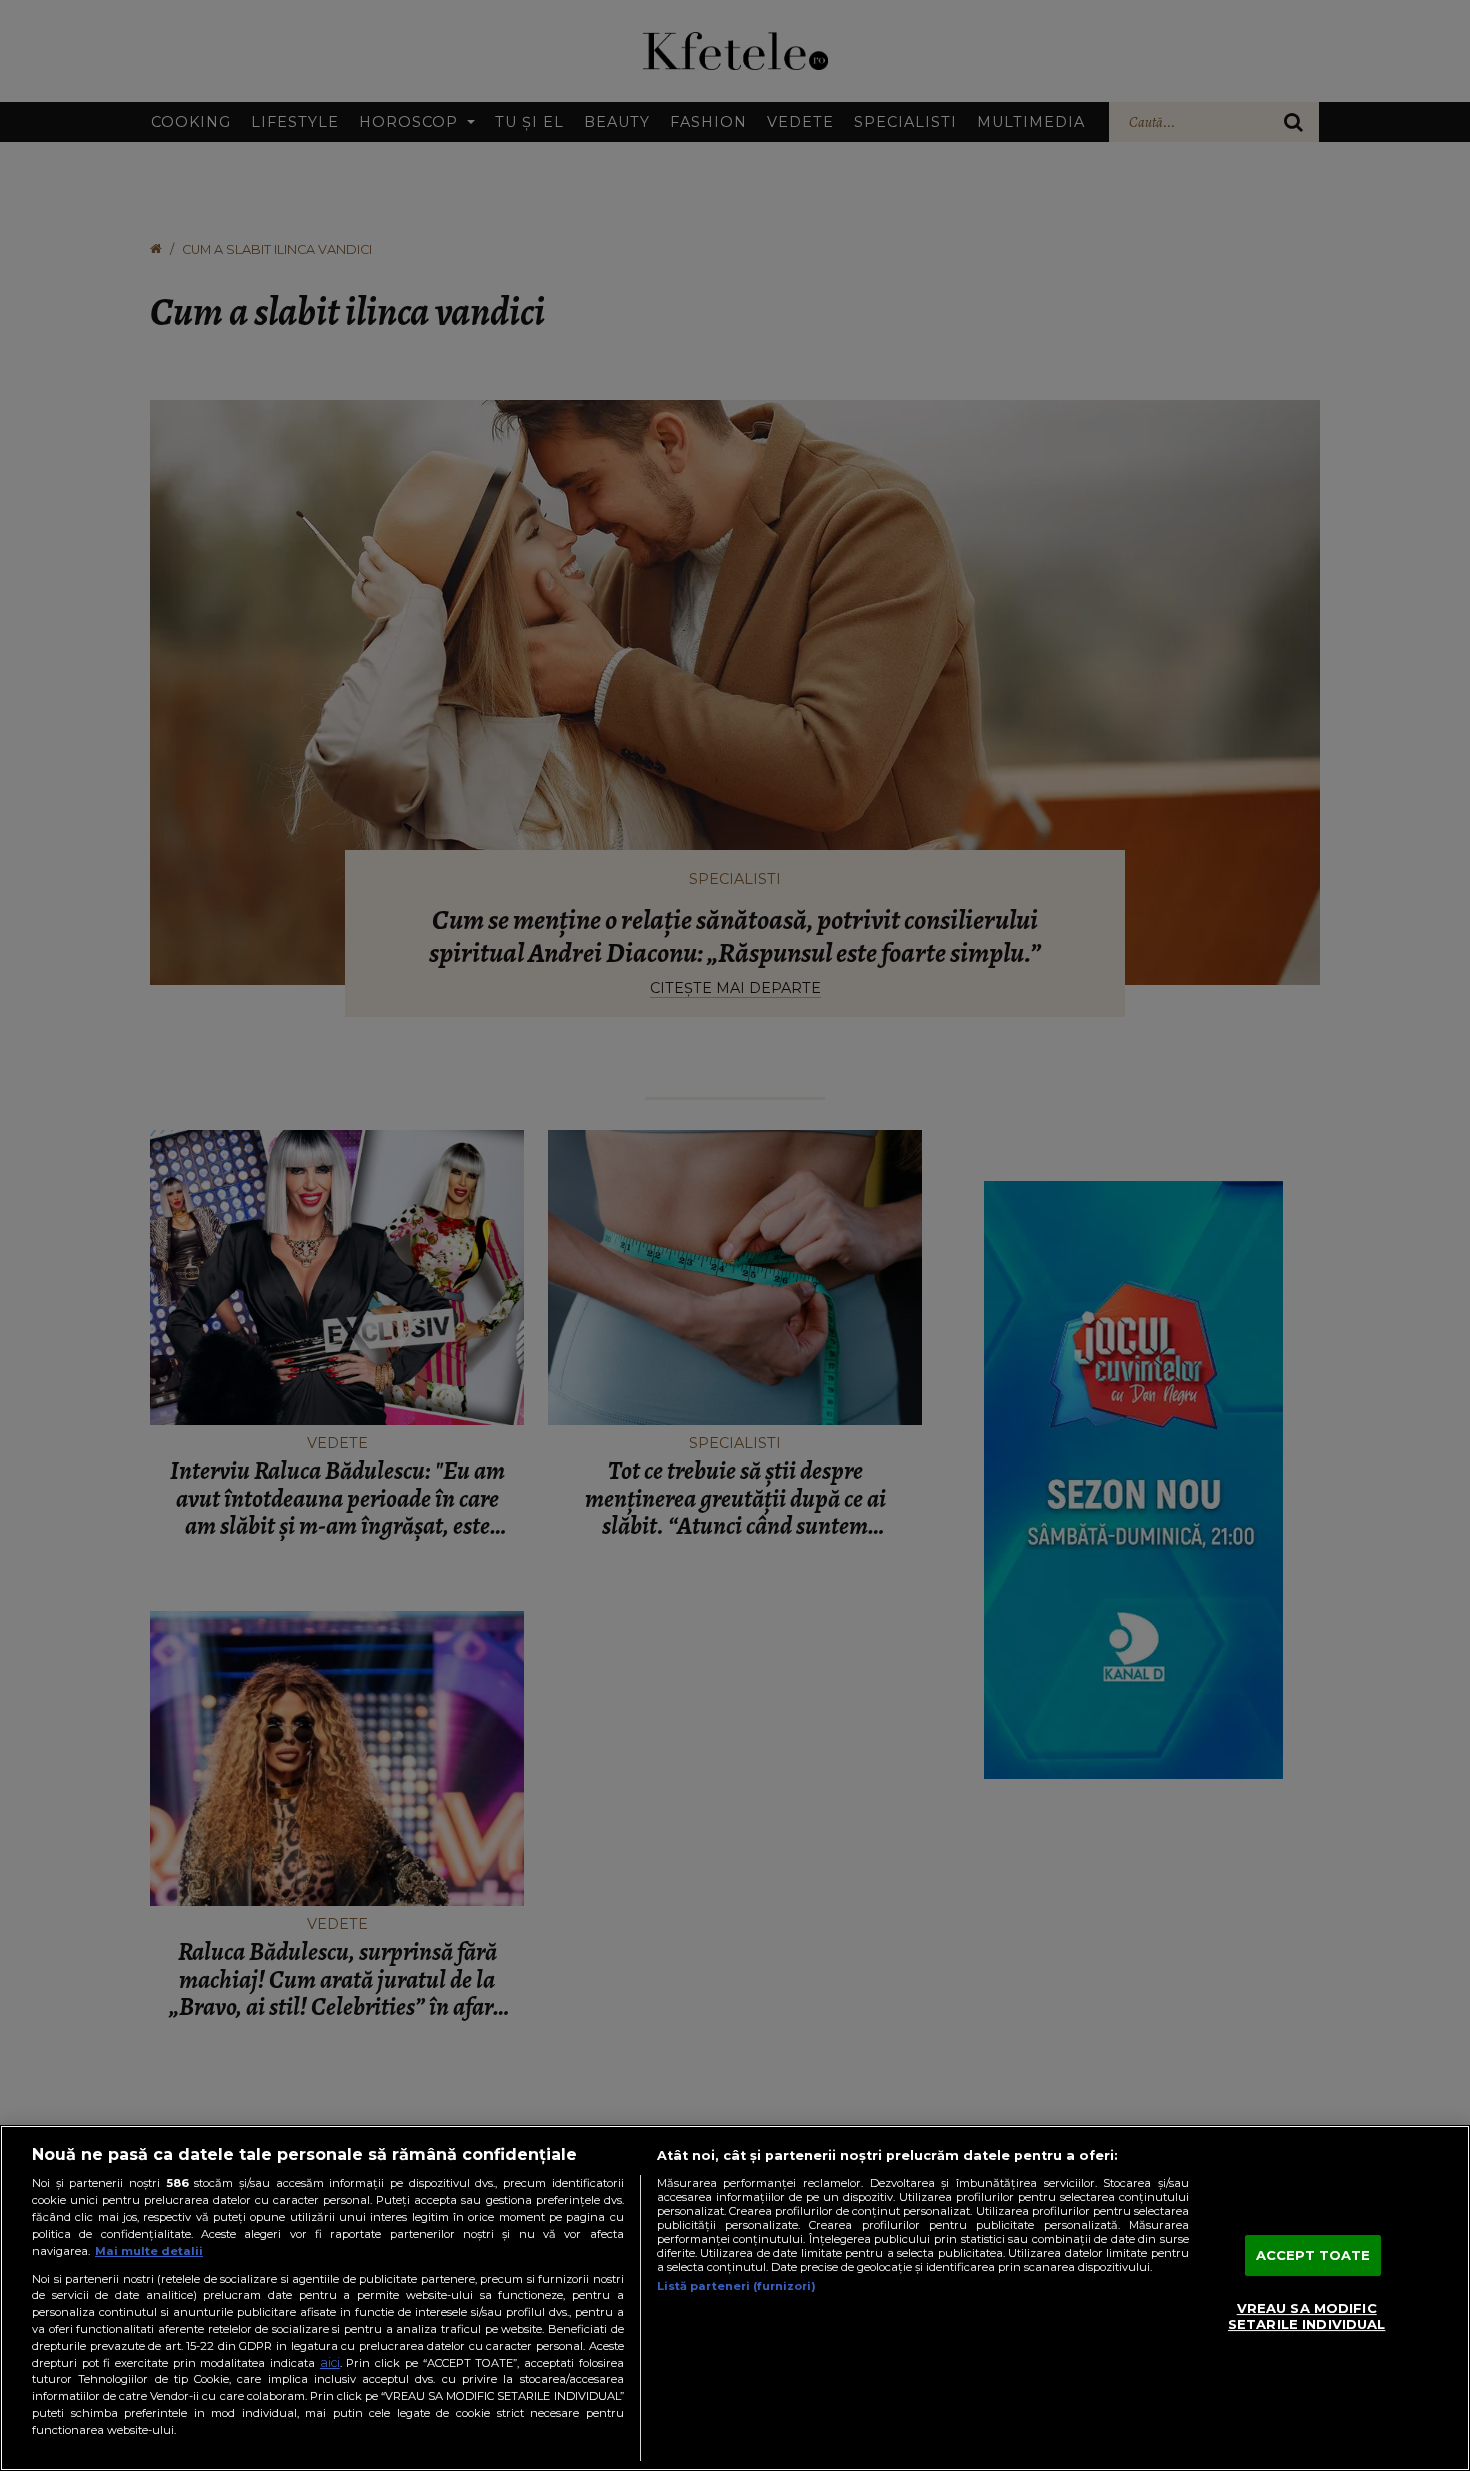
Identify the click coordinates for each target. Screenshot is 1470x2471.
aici (330, 2362)
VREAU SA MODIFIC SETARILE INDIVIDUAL (1306, 2317)
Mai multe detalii (149, 2251)
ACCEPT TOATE (1313, 2255)
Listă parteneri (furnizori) (736, 2286)
